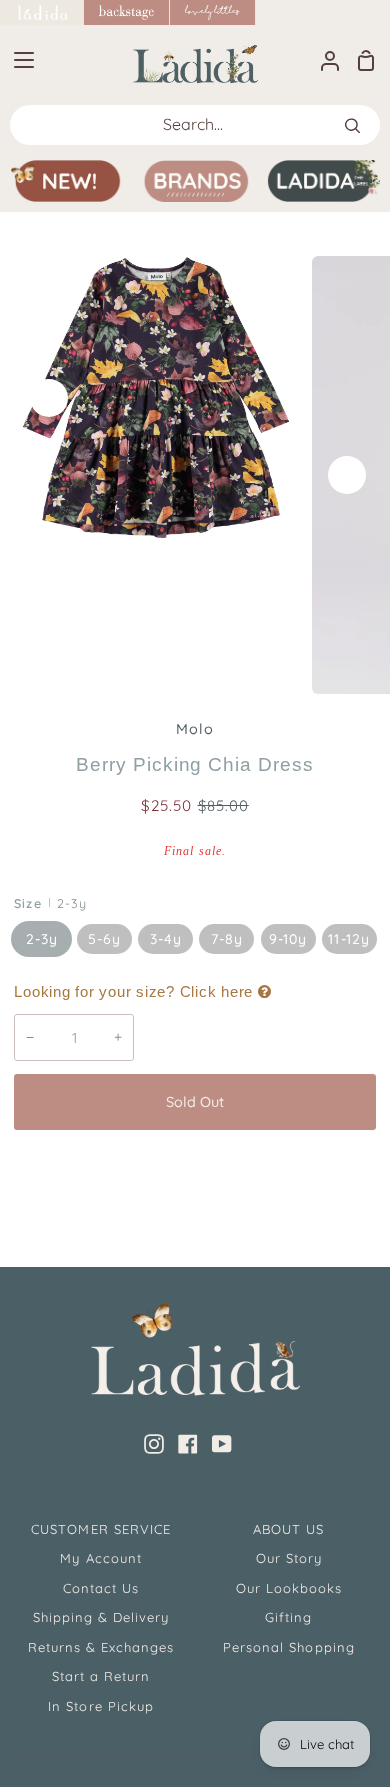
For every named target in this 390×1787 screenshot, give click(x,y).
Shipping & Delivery (101, 1617)
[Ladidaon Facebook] (188, 1444)
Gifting (288, 1617)
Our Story (289, 1558)
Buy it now (195, 1168)
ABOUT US (288, 1529)
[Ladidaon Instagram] (154, 1444)
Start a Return (101, 1676)
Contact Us (101, 1588)
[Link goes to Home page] (42, 12)
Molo (195, 729)
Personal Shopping (289, 1647)
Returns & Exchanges (101, 1647)
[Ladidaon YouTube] (222, 1444)
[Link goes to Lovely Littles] (213, 12)
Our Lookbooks (289, 1588)
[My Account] (322, 60)
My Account (100, 1558)
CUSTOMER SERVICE (101, 1529)
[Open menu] (18, 60)
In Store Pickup (101, 1706)
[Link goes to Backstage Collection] (127, 12)
